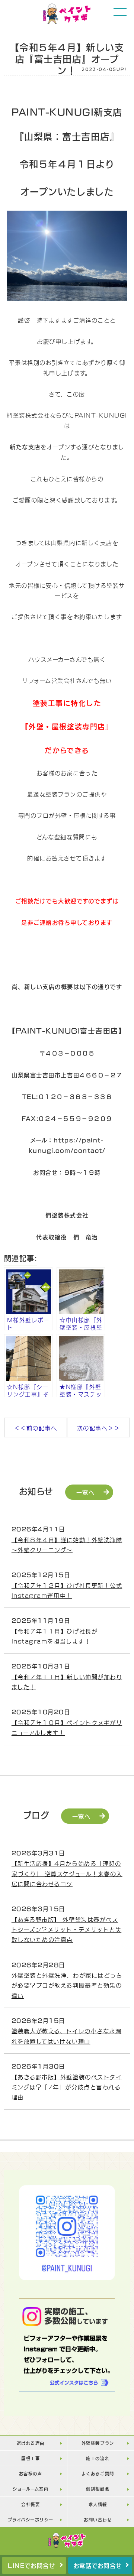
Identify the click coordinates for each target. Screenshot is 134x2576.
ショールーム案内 (31, 2489)
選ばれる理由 (31, 2443)
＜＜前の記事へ (36, 1427)
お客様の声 (31, 2473)
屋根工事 (31, 2458)
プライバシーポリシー (31, 2519)
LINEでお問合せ (31, 2565)
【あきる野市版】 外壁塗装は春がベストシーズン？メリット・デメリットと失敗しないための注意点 (66, 1929)
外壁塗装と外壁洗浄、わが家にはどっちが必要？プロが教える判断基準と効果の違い (67, 1985)
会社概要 (31, 2504)
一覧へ (86, 1492)
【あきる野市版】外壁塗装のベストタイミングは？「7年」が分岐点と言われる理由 (67, 2087)
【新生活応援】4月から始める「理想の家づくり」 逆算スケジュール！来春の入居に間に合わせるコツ (67, 1873)
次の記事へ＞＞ (99, 1427)
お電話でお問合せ (98, 2565)
